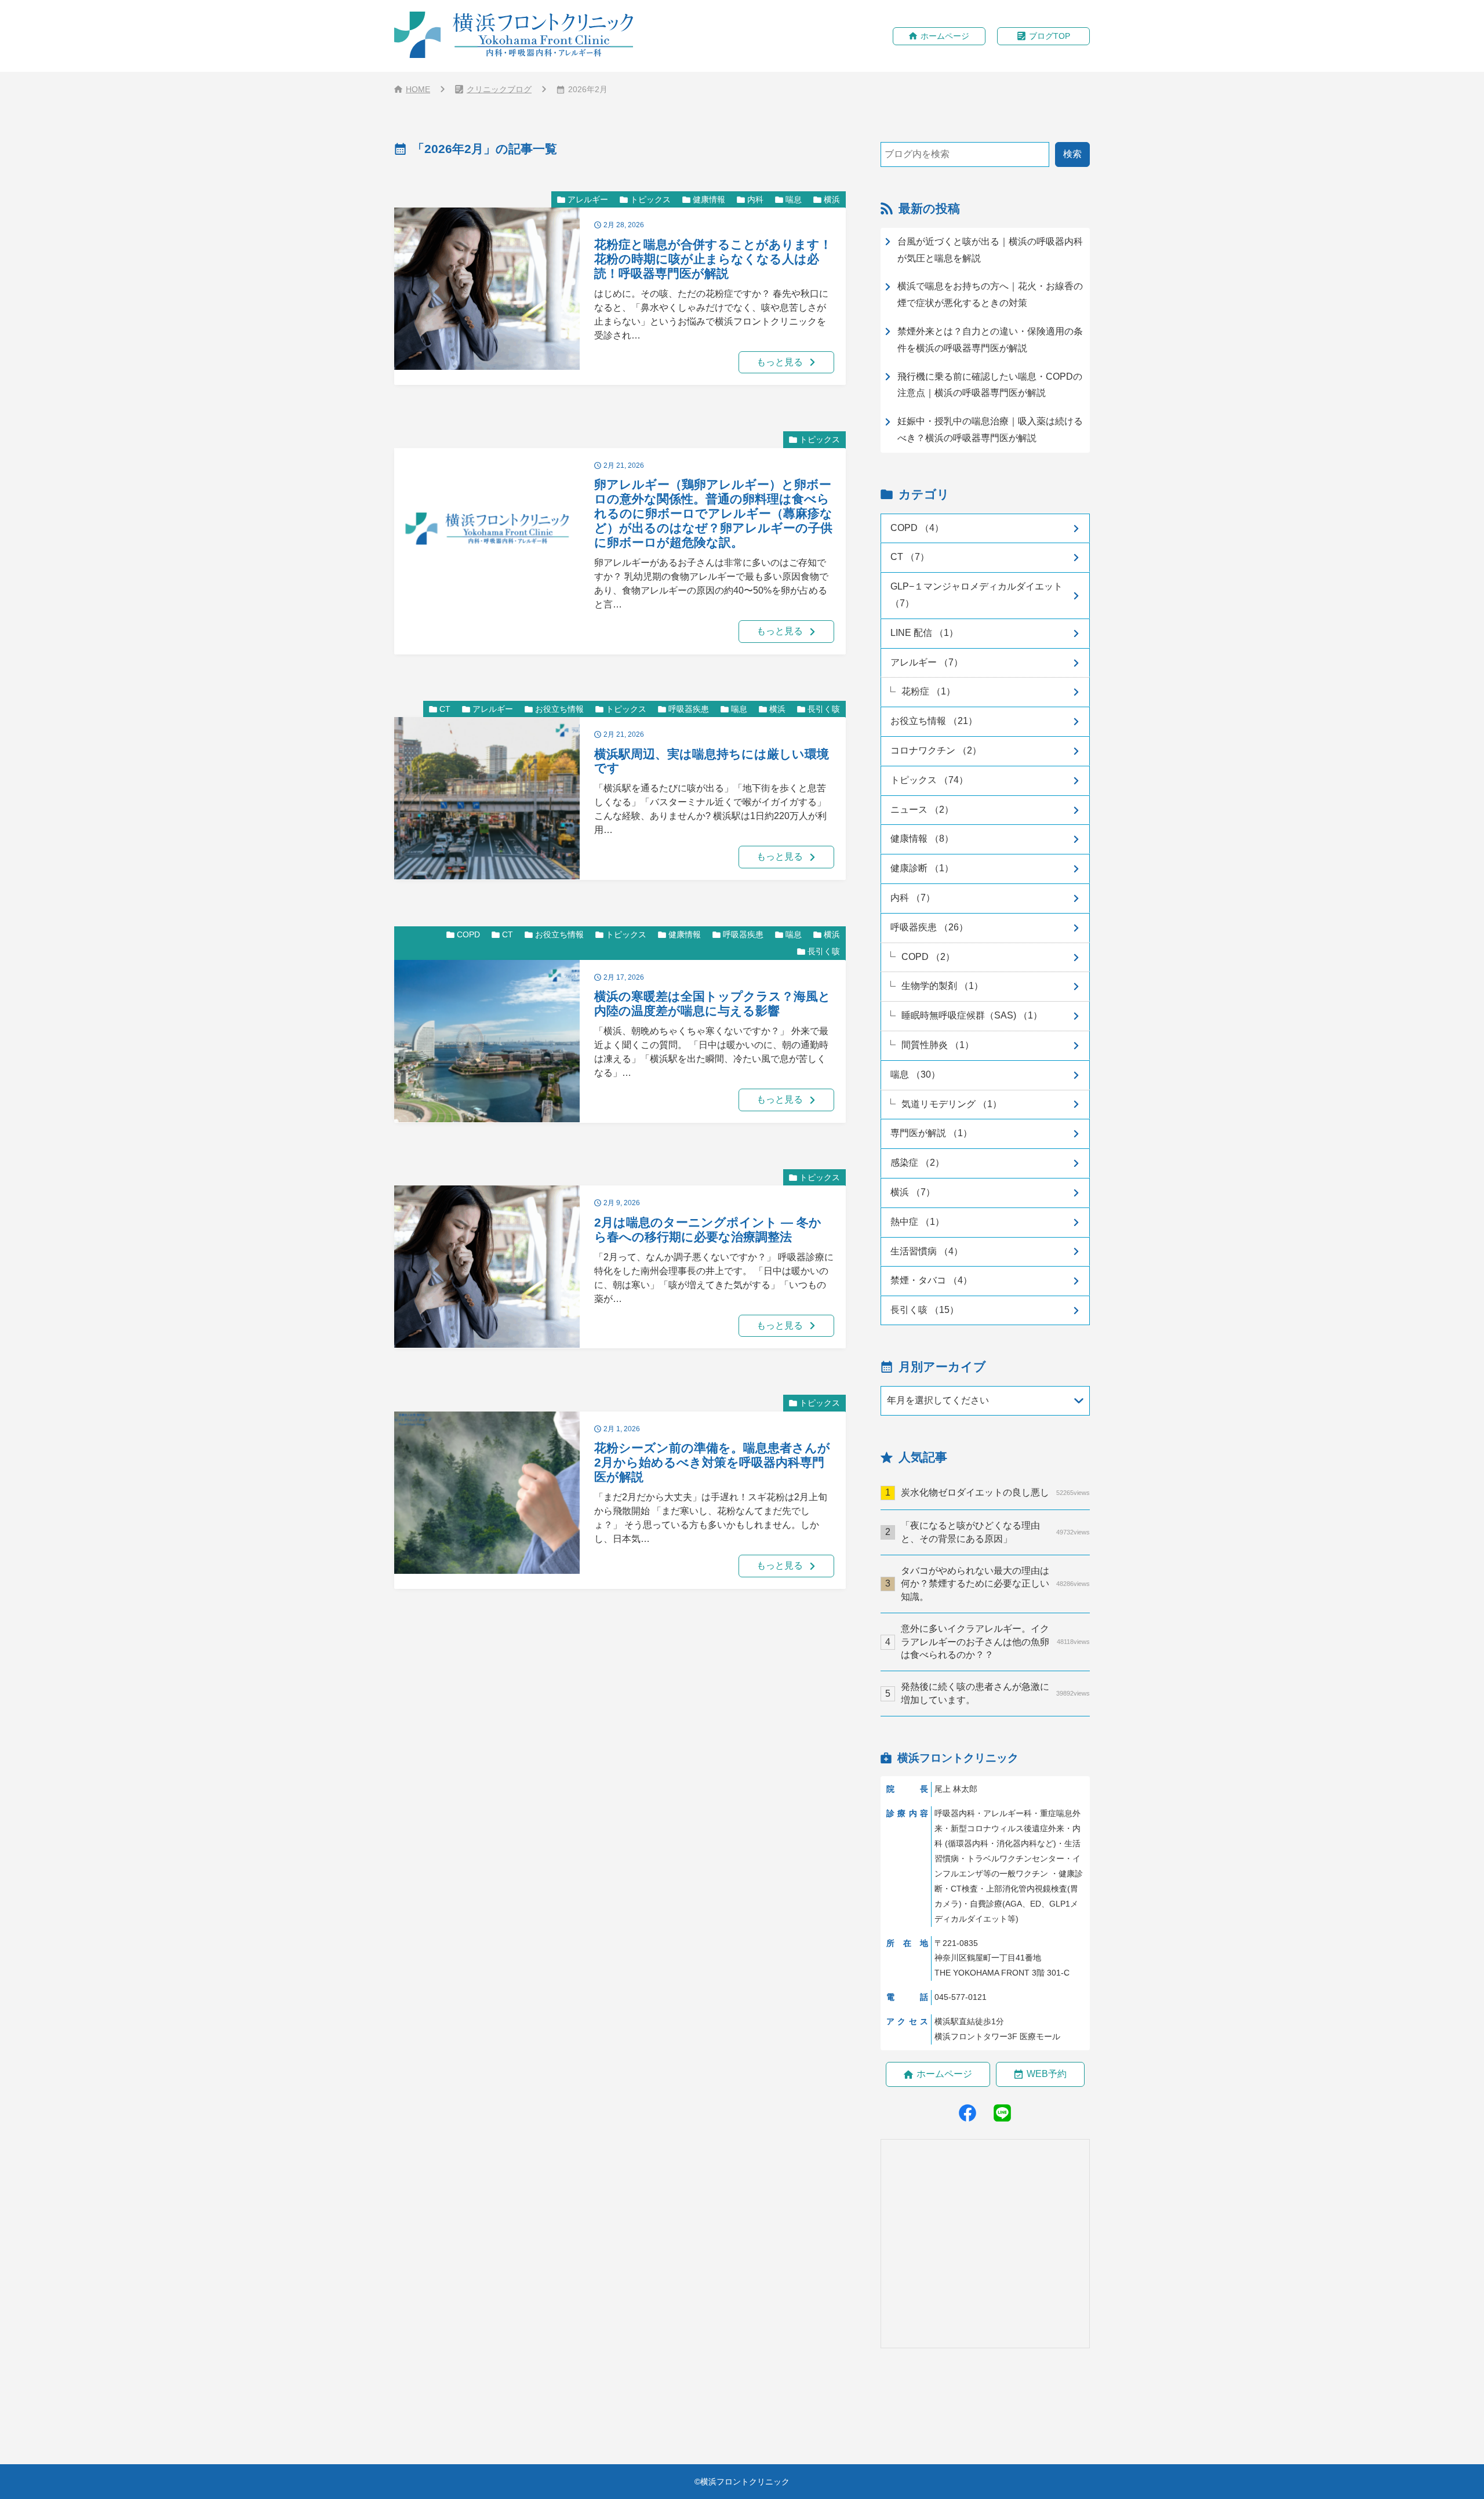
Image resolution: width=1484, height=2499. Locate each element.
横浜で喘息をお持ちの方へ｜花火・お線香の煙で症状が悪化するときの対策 (990, 294)
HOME (418, 89)
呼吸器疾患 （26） (929, 927)
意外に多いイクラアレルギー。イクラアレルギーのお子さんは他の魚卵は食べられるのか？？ (995, 1642)
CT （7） (910, 557)
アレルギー (588, 199)
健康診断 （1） (922, 868)
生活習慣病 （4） (927, 1251)
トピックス (650, 199)
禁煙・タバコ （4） (931, 1280)
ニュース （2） (922, 810)
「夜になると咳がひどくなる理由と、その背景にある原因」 (995, 1532)
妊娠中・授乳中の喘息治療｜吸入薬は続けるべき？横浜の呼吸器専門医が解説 (990, 430)
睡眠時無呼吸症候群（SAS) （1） (972, 1015)
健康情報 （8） (922, 839)
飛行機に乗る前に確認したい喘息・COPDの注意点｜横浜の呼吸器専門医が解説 (990, 385)
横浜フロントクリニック (745, 2482)
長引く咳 (824, 709)
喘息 (794, 199)
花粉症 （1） (928, 691)
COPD (468, 934)
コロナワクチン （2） (936, 750)
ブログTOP (1050, 36)
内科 (755, 199)
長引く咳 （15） (925, 1310)
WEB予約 (1047, 2074)
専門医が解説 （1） (931, 1133)
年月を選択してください (938, 1400)
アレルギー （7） (927, 662)
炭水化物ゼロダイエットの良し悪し (995, 1492)
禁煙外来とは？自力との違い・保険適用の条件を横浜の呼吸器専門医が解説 (990, 340)
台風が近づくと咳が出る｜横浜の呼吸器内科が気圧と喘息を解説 (990, 250)
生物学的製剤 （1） (942, 986)
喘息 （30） (915, 1074)
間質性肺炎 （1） (938, 1045)
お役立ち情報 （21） (934, 721)
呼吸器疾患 (689, 709)
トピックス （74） (929, 780)
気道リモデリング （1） (952, 1104)
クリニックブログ (499, 89)
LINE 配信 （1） (924, 633)
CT (445, 709)
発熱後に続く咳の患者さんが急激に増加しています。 (995, 1693)
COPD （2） (928, 957)
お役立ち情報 (559, 709)
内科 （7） (913, 898)
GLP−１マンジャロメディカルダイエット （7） (976, 595)
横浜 (832, 199)
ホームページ (945, 36)
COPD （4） (917, 528)
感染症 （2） (917, 1163)
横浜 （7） (913, 1192)
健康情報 (709, 199)
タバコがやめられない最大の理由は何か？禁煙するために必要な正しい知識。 (995, 1584)
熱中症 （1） (917, 1222)
